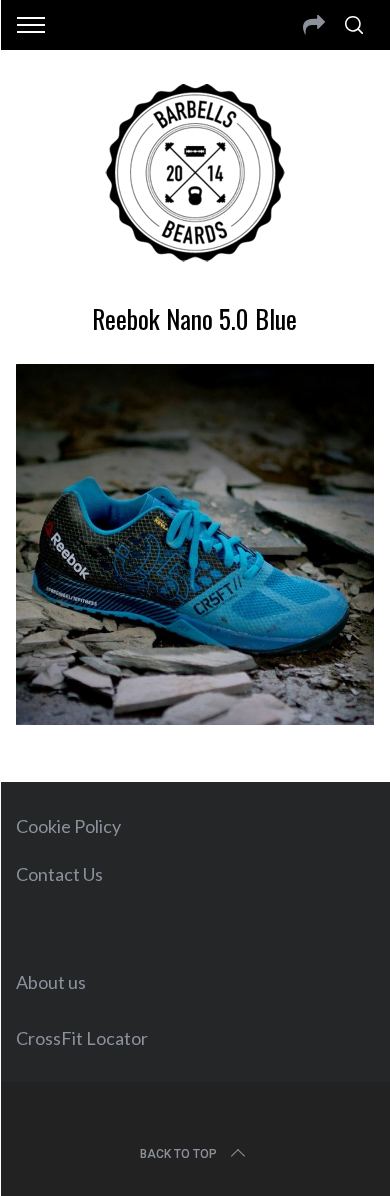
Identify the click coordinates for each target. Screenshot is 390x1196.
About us (51, 982)
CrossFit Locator (82, 1038)
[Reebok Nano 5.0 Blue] (195, 718)
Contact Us (59, 874)
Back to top (178, 1154)
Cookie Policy (68, 826)
